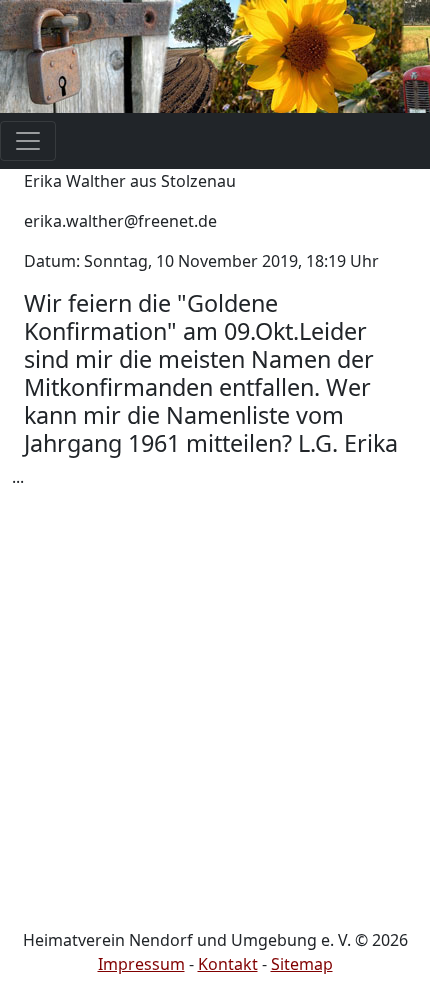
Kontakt (228, 964)
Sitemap (302, 964)
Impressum (141, 964)
